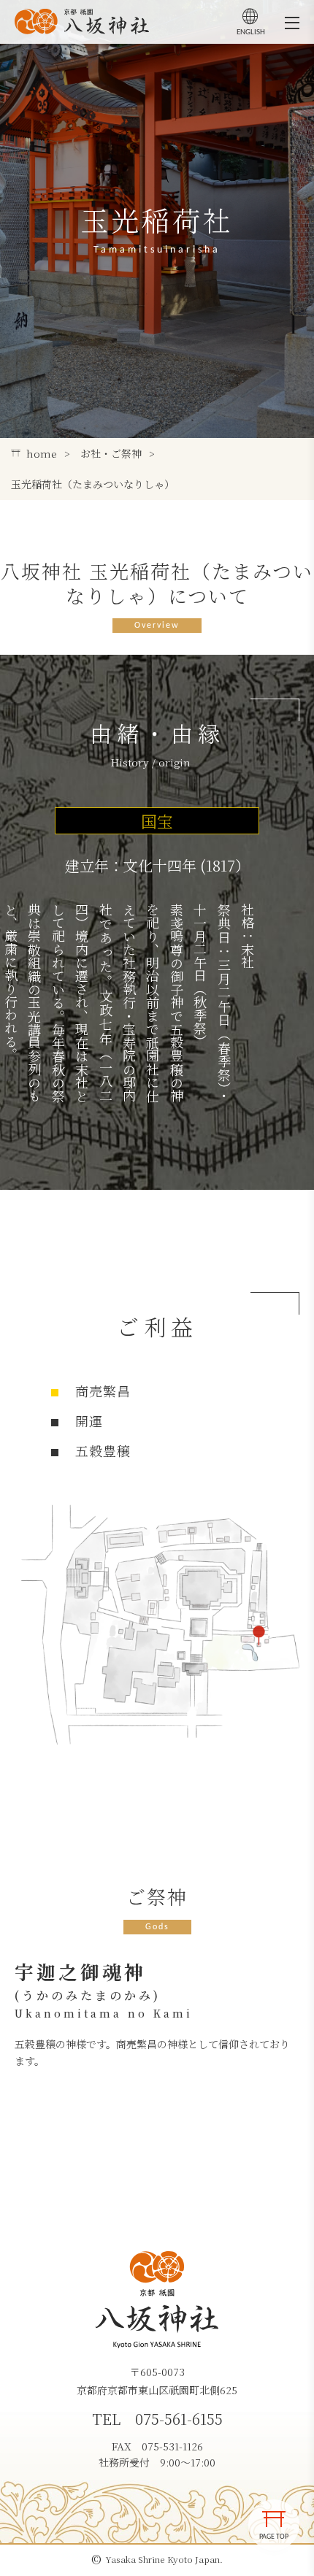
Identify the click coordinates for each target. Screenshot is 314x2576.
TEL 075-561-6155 (157, 2419)
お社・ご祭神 (111, 453)
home (42, 453)
